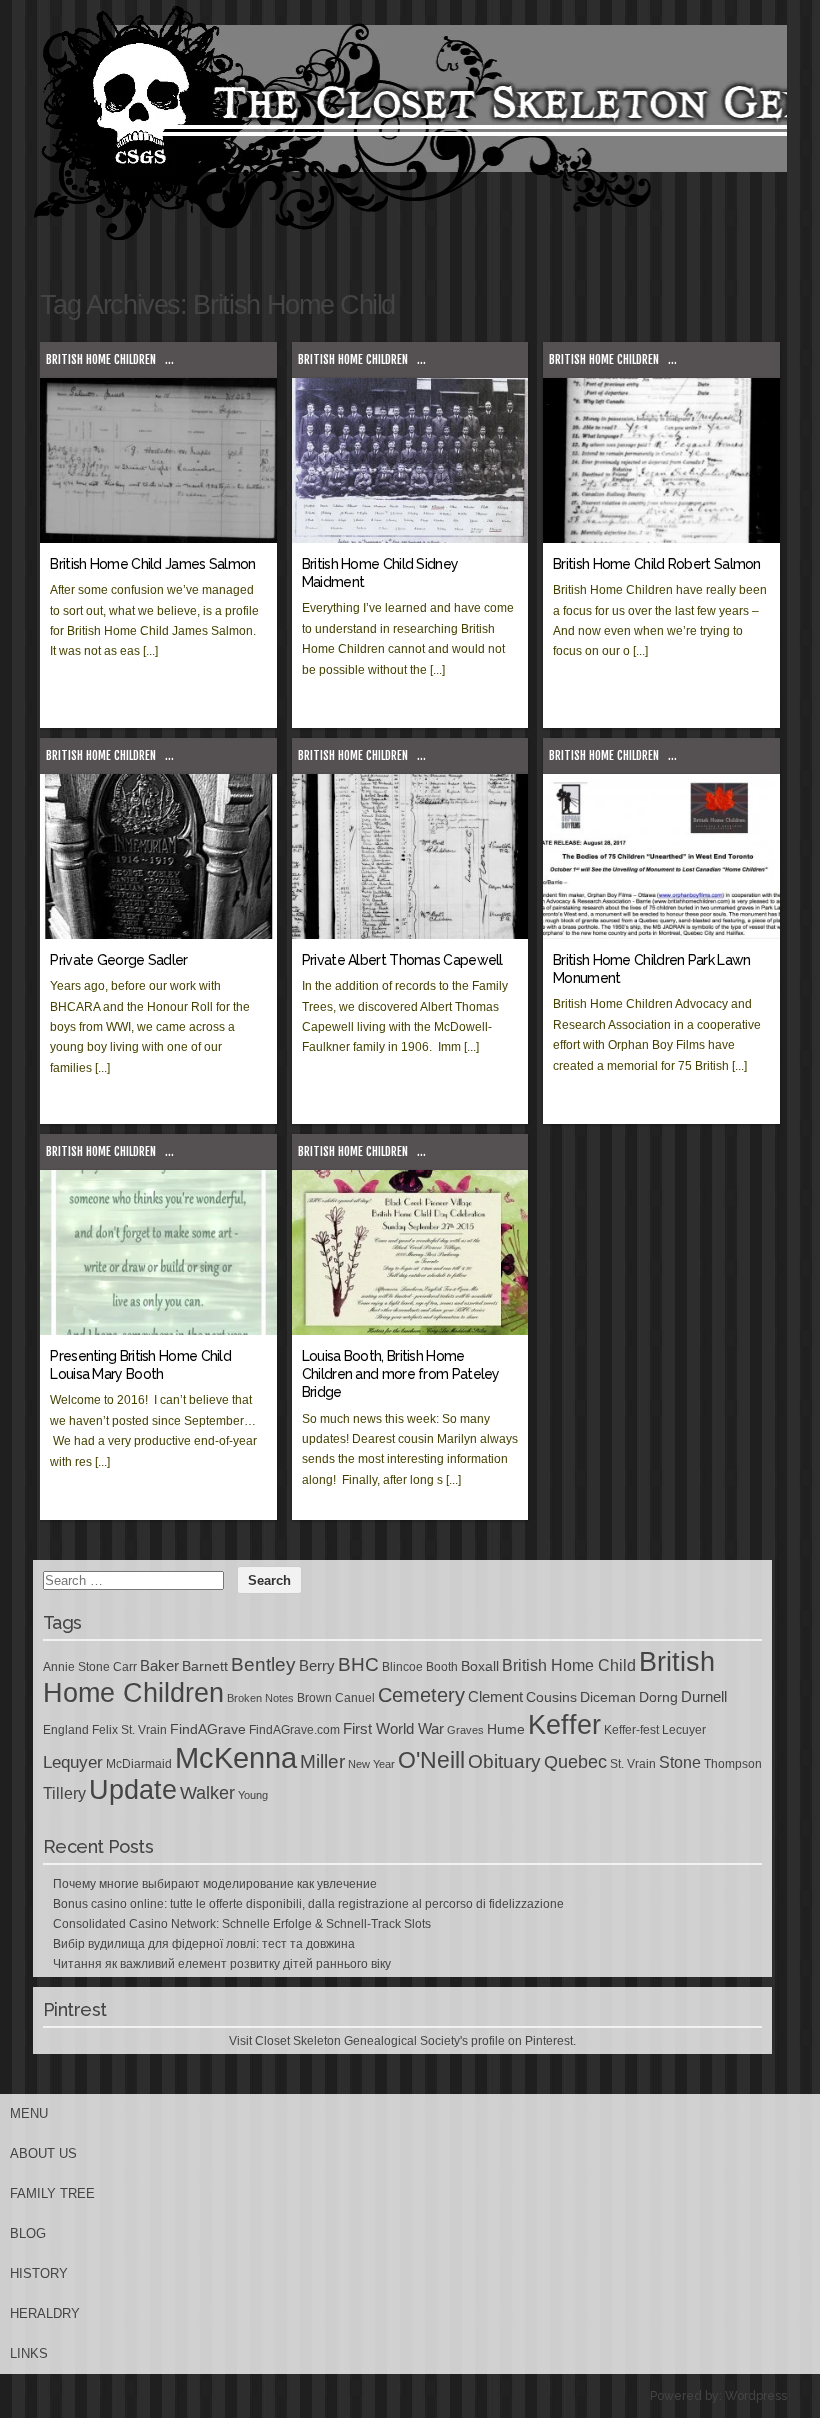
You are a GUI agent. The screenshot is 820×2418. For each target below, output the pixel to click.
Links (29, 2353)
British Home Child (569, 1665)
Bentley (263, 1664)
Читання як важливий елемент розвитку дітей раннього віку (222, 1964)
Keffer (564, 1724)
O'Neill (431, 1760)
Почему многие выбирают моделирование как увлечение (215, 1884)
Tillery (64, 1793)
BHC (358, 1664)
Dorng (658, 1697)
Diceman (608, 1697)
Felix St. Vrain (129, 1730)
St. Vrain (633, 1764)
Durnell (704, 1697)
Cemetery (421, 1695)
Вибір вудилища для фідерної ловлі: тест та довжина (204, 1944)
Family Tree (52, 2193)
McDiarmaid (139, 1764)
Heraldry (45, 2313)
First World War (393, 1729)
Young (253, 1795)
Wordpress (756, 2396)
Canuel (355, 1698)
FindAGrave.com (294, 1730)
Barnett (205, 1666)
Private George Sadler (118, 960)
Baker (159, 1666)
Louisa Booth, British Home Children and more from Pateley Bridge (401, 1374)
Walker (207, 1793)
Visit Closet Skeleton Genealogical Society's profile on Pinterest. (402, 2041)
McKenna (236, 1757)
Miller (322, 1761)
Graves (465, 1730)
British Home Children (101, 359)
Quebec (575, 1762)
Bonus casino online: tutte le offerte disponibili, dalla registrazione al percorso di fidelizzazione (308, 1904)
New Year (371, 1764)
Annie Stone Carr (90, 1667)
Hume (506, 1729)
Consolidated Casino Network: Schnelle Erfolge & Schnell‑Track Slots (242, 1924)
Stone (680, 1762)
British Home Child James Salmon (152, 564)
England (66, 1730)
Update (133, 1790)
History (39, 2273)
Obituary (504, 1761)
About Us (43, 2153)
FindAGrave (208, 1729)
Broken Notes (260, 1698)
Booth (442, 1667)
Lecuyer (684, 1730)
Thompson (733, 1764)
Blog (28, 2233)
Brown (314, 1698)
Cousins (551, 1697)
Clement (495, 1697)
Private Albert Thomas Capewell (402, 960)
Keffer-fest (631, 1730)
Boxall (480, 1666)
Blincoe (402, 1667)
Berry (317, 1666)
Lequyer (73, 1762)
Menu (29, 2113)
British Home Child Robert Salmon (657, 564)
